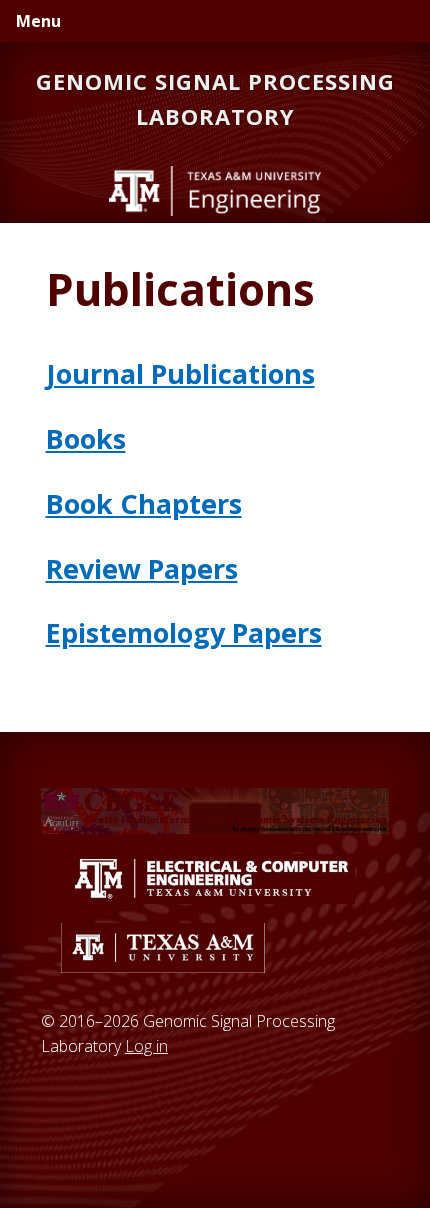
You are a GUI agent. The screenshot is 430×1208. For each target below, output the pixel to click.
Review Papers (142, 568)
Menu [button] (38, 21)
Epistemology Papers (184, 632)
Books (86, 438)
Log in (146, 1046)
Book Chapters (144, 503)
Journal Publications (180, 373)
